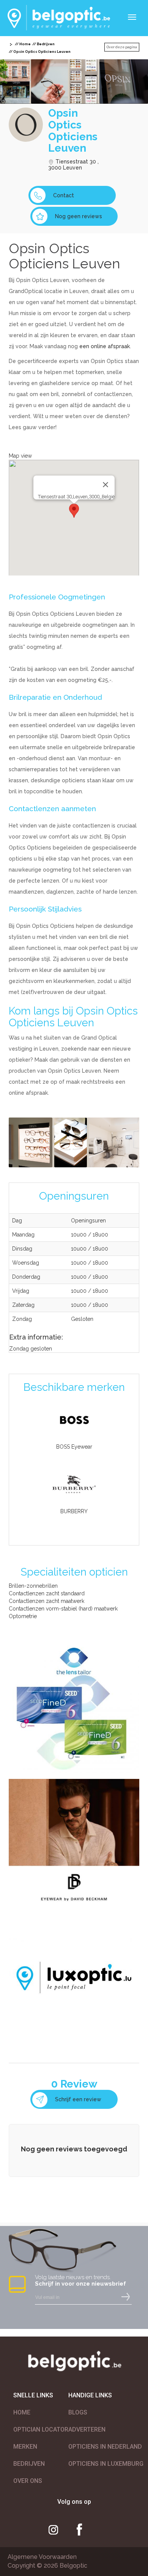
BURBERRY (74, 1511)
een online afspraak (105, 346)
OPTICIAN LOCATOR (41, 2429)
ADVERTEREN (87, 2429)
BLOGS (78, 2412)
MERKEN (25, 2447)
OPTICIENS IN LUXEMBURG (106, 2464)
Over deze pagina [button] (122, 47)
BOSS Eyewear (74, 1447)
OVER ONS (28, 2481)
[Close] (105, 485)
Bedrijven (46, 44)
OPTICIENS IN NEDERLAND (105, 2447)
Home (25, 44)
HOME (22, 2412)
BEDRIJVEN (29, 2464)
